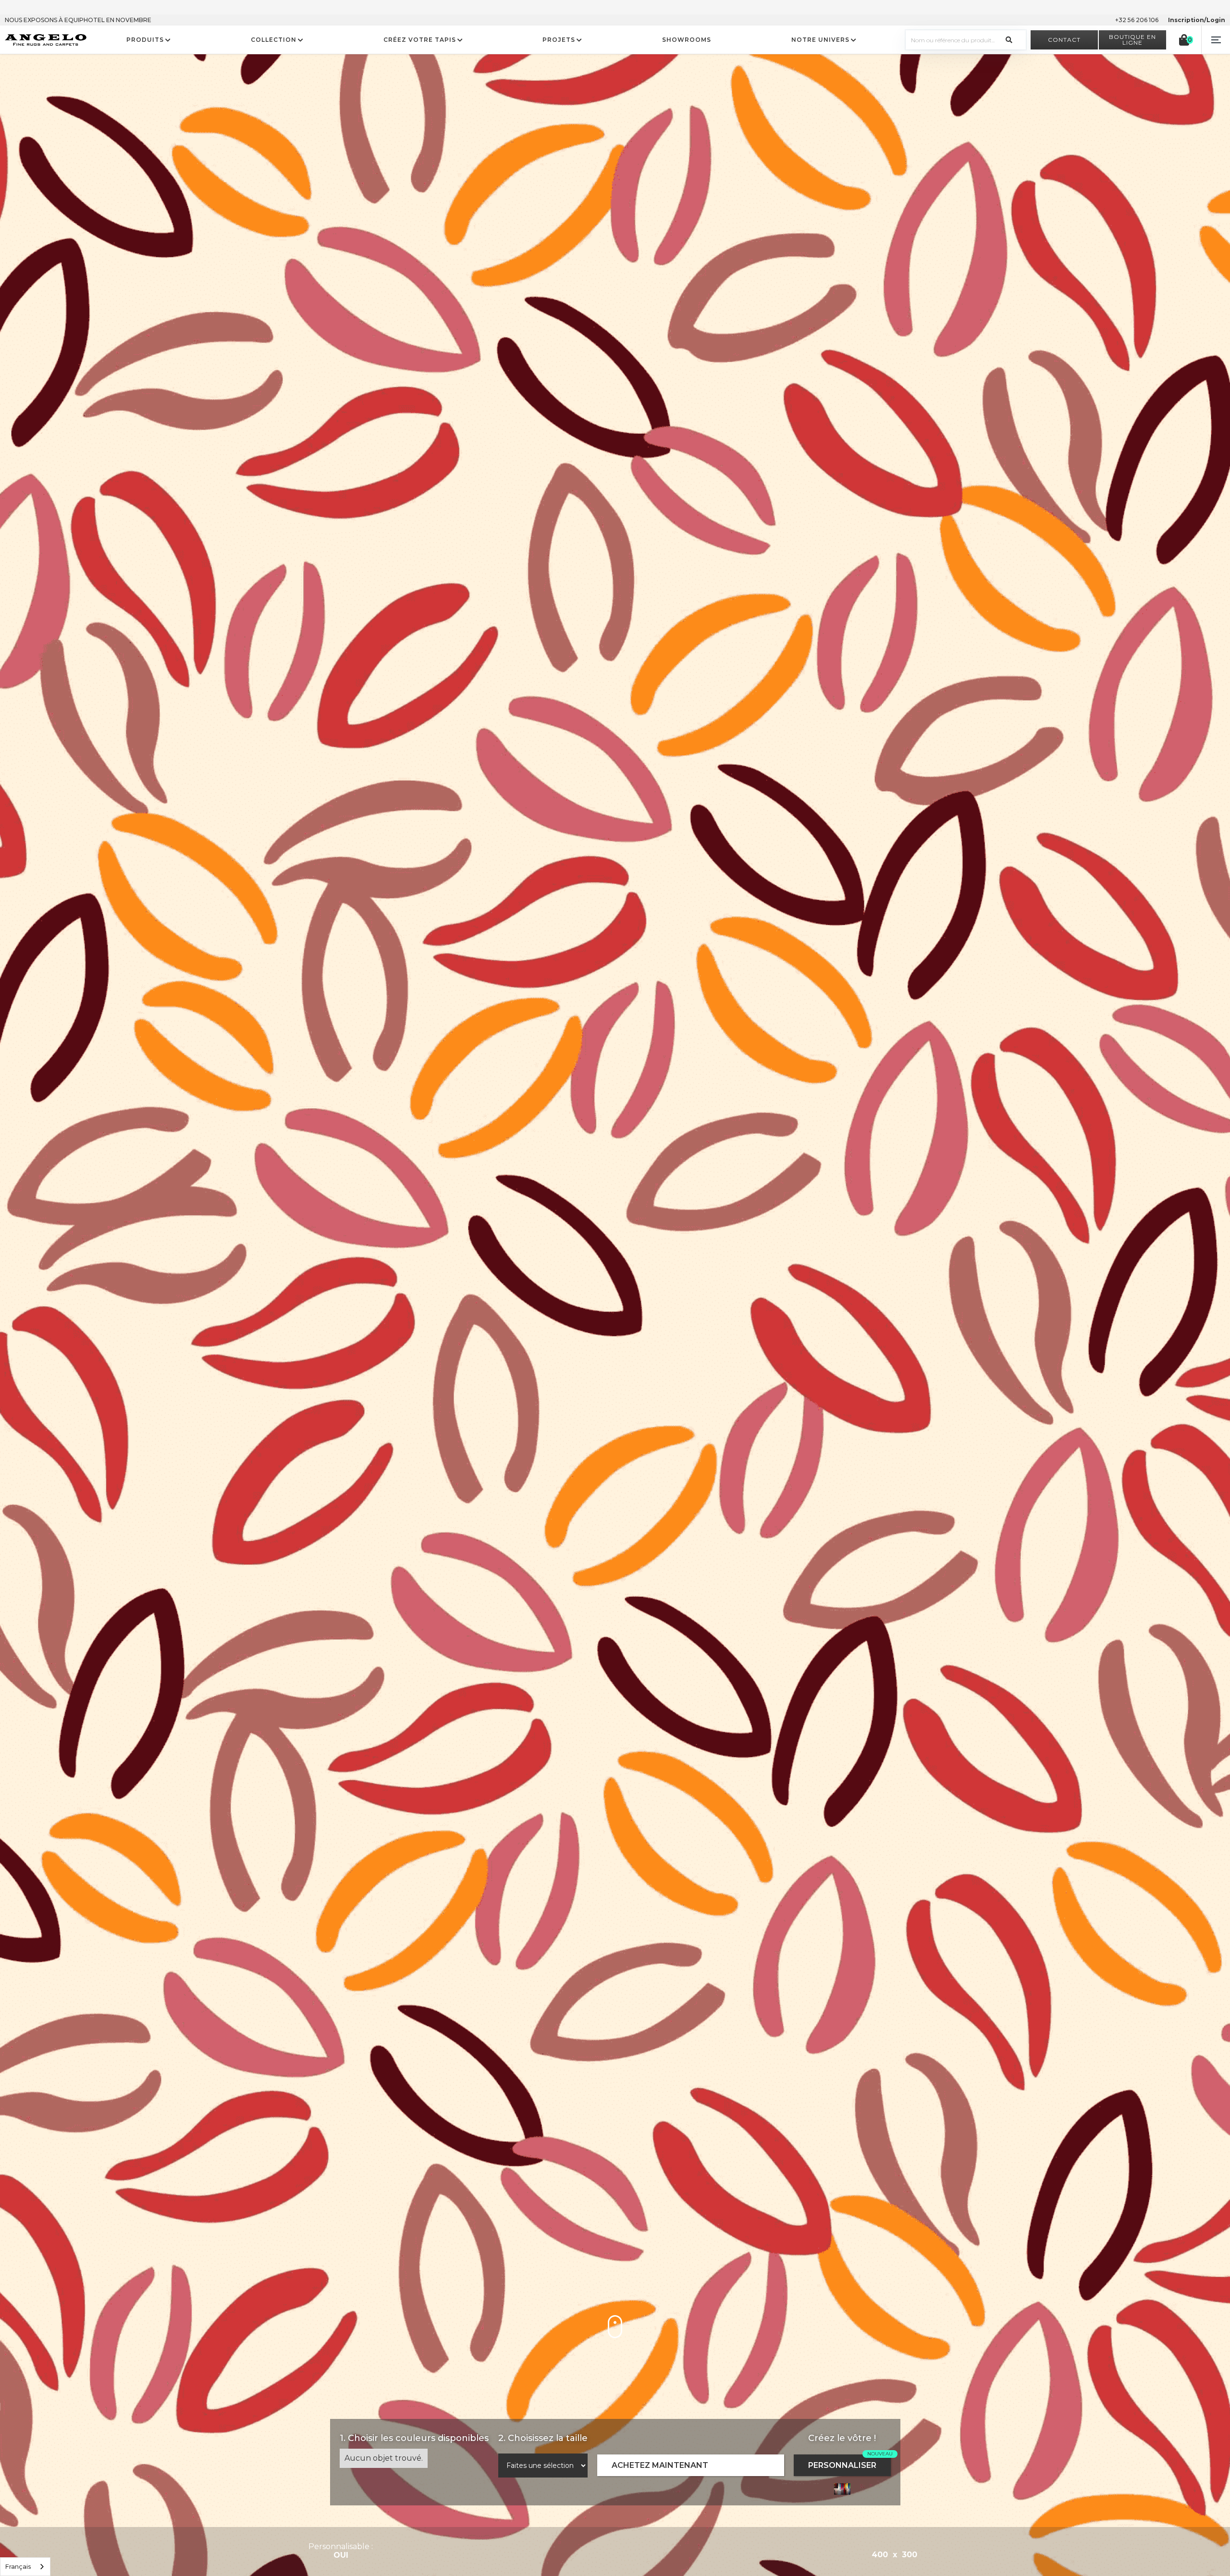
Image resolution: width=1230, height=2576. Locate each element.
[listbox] (25, 2567)
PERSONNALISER (842, 2465)
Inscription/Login (1197, 20)
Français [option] (18, 2566)
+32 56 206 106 (1137, 20)
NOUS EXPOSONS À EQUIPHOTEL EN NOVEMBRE (78, 20)
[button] (1216, 40)
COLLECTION (274, 40)
